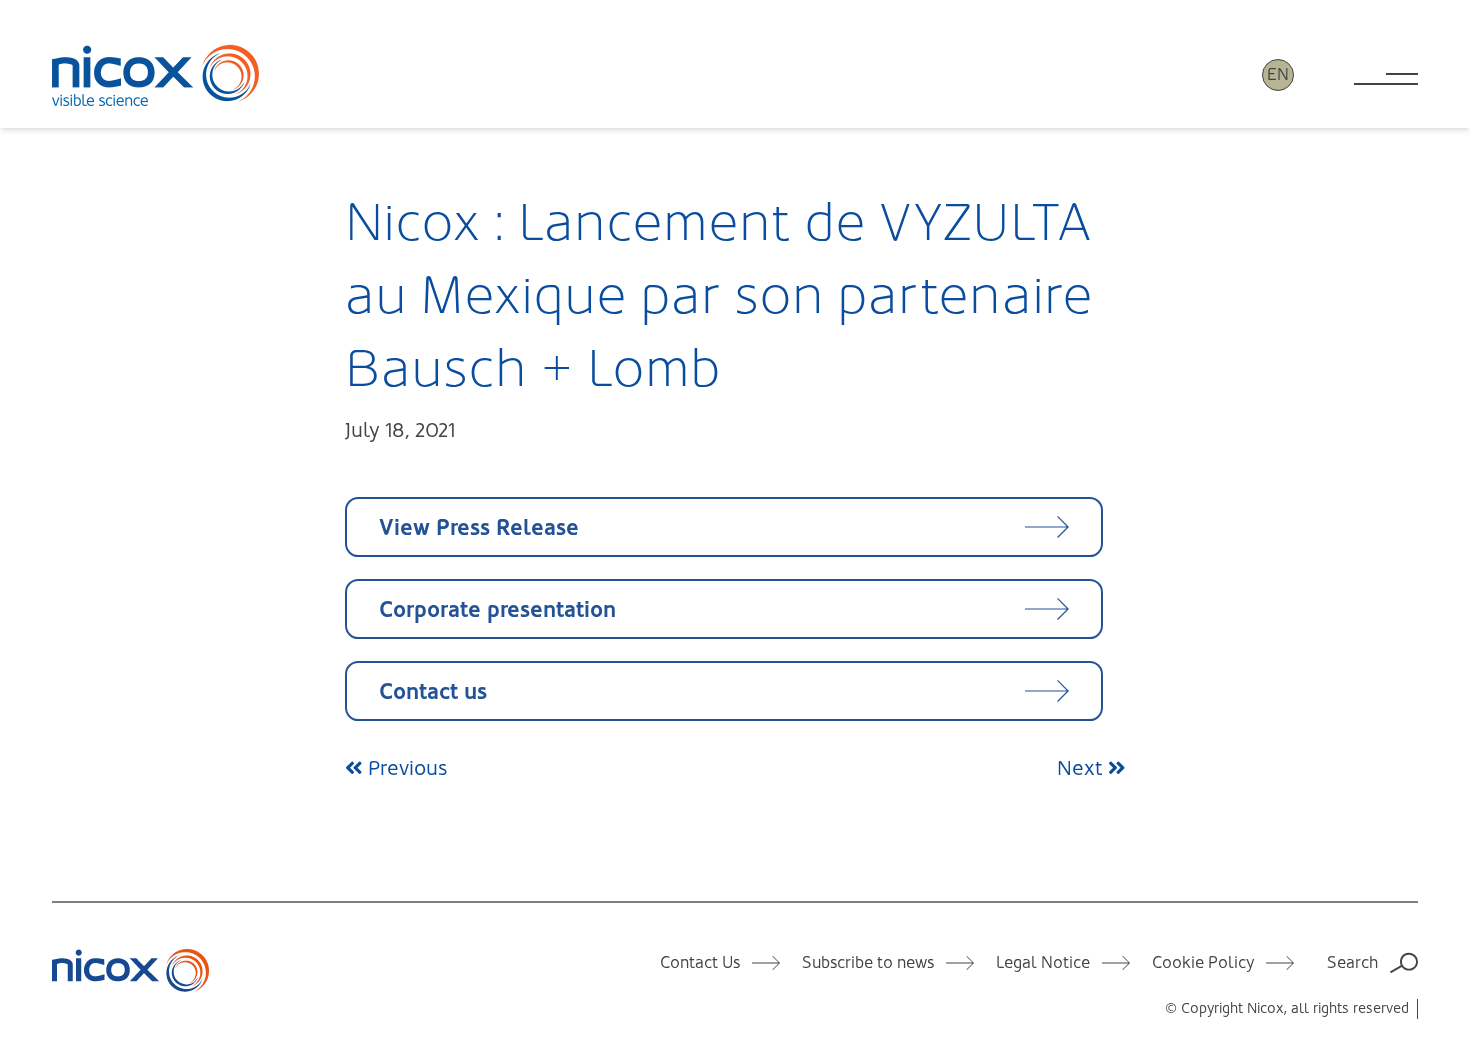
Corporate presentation (497, 609)
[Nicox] (156, 75)
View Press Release (479, 527)
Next (1082, 768)
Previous (405, 768)
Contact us (433, 691)
